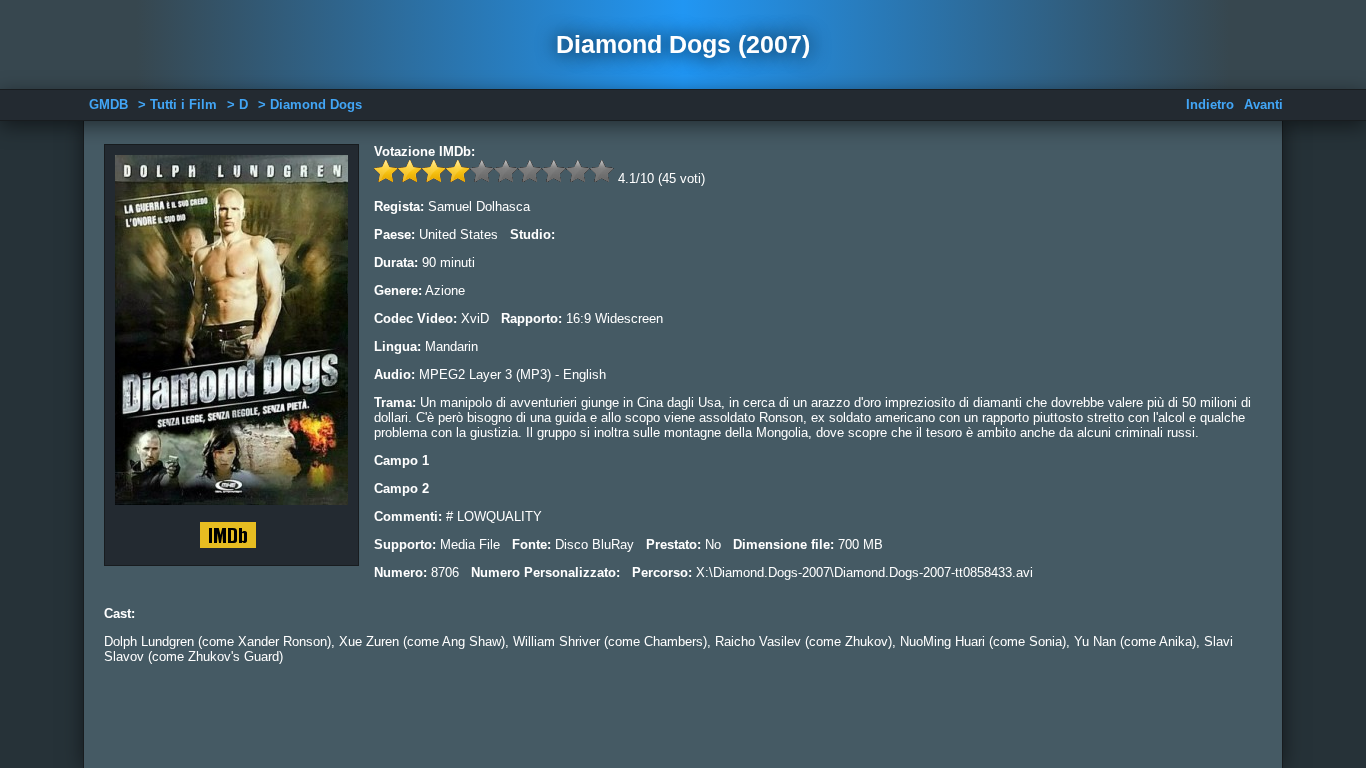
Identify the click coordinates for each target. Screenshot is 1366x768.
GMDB (108, 104)
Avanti (1263, 104)
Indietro (1210, 104)
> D (237, 104)
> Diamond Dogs (310, 104)
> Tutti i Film (177, 104)
